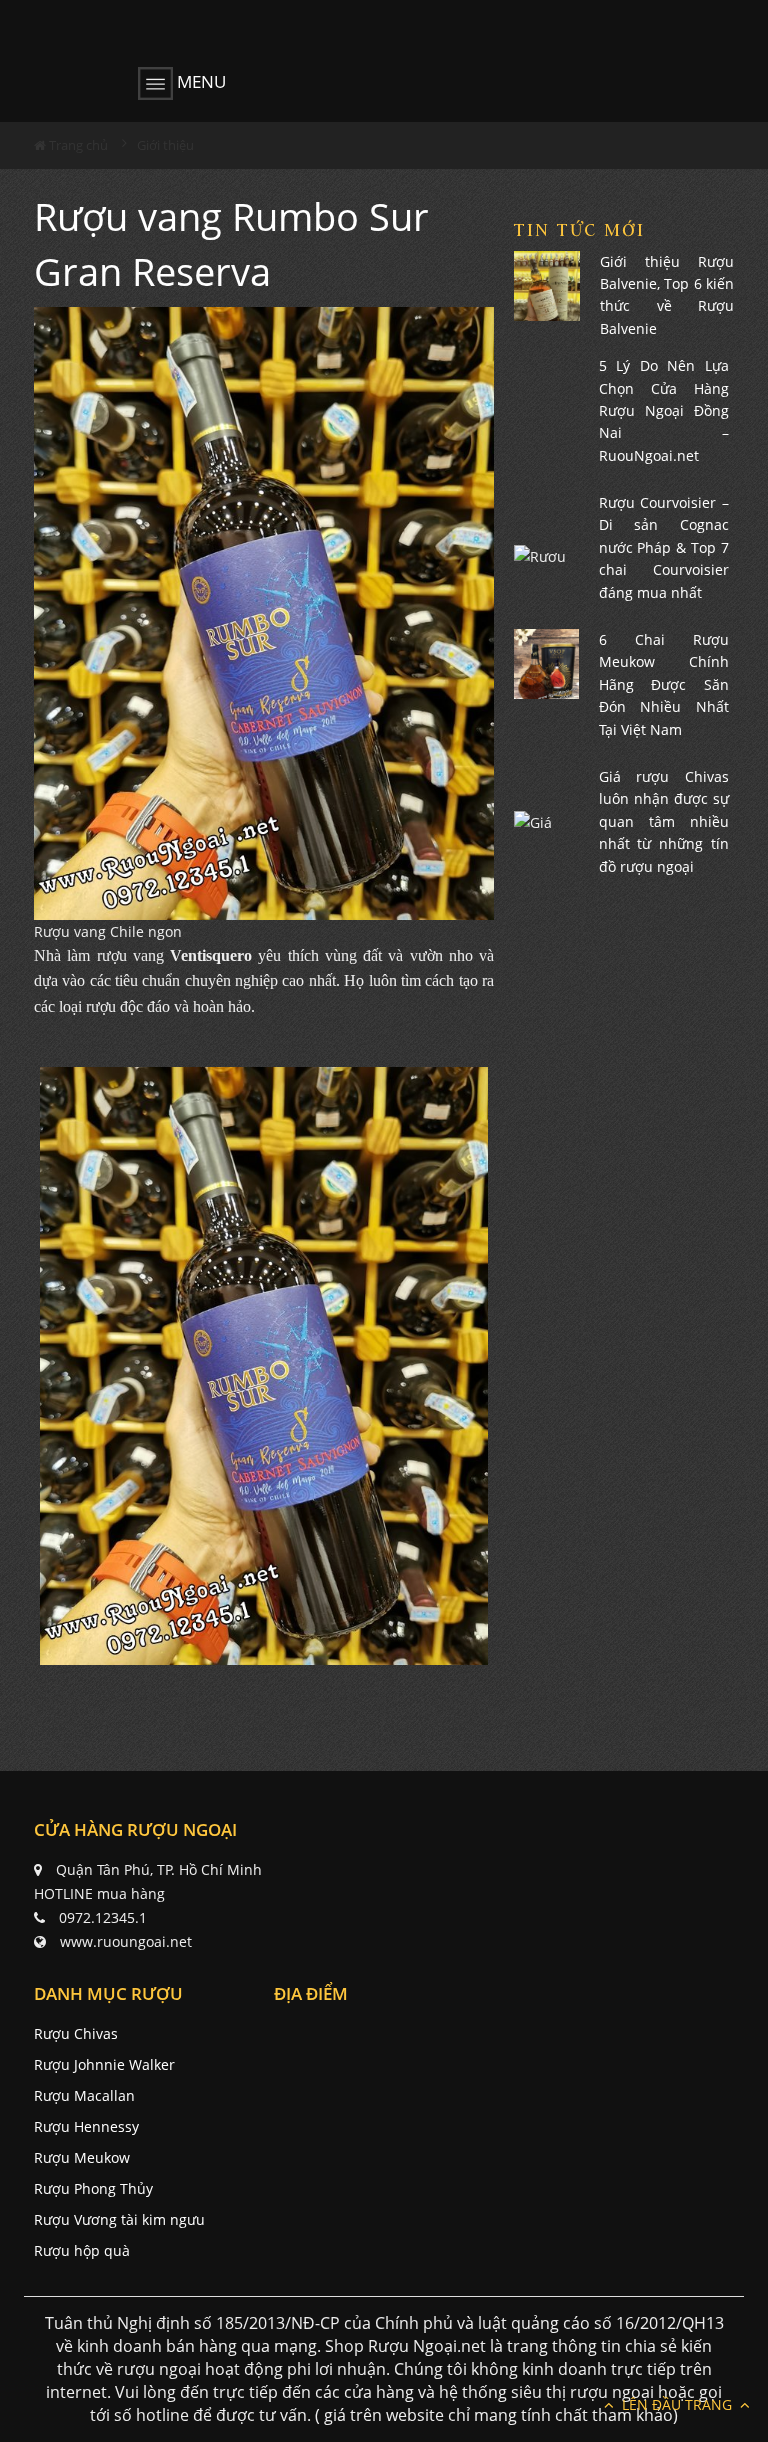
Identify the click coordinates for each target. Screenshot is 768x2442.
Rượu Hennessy (86, 2126)
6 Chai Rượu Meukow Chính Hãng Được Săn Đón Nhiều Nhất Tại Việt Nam (664, 684)
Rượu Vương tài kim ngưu (119, 2219)
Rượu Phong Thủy (93, 2188)
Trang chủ (77, 145)
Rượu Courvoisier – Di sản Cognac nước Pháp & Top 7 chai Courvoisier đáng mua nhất (664, 547)
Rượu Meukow (82, 2157)
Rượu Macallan (84, 2095)
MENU (199, 81)
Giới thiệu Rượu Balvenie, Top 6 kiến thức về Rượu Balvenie (667, 295)
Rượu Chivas (76, 2033)
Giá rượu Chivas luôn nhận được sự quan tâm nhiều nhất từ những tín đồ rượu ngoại (664, 821)
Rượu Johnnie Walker (104, 2064)
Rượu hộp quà (82, 2250)
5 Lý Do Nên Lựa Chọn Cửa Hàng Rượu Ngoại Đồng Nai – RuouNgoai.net (664, 410)
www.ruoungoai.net (126, 1941)
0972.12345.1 (103, 1917)
